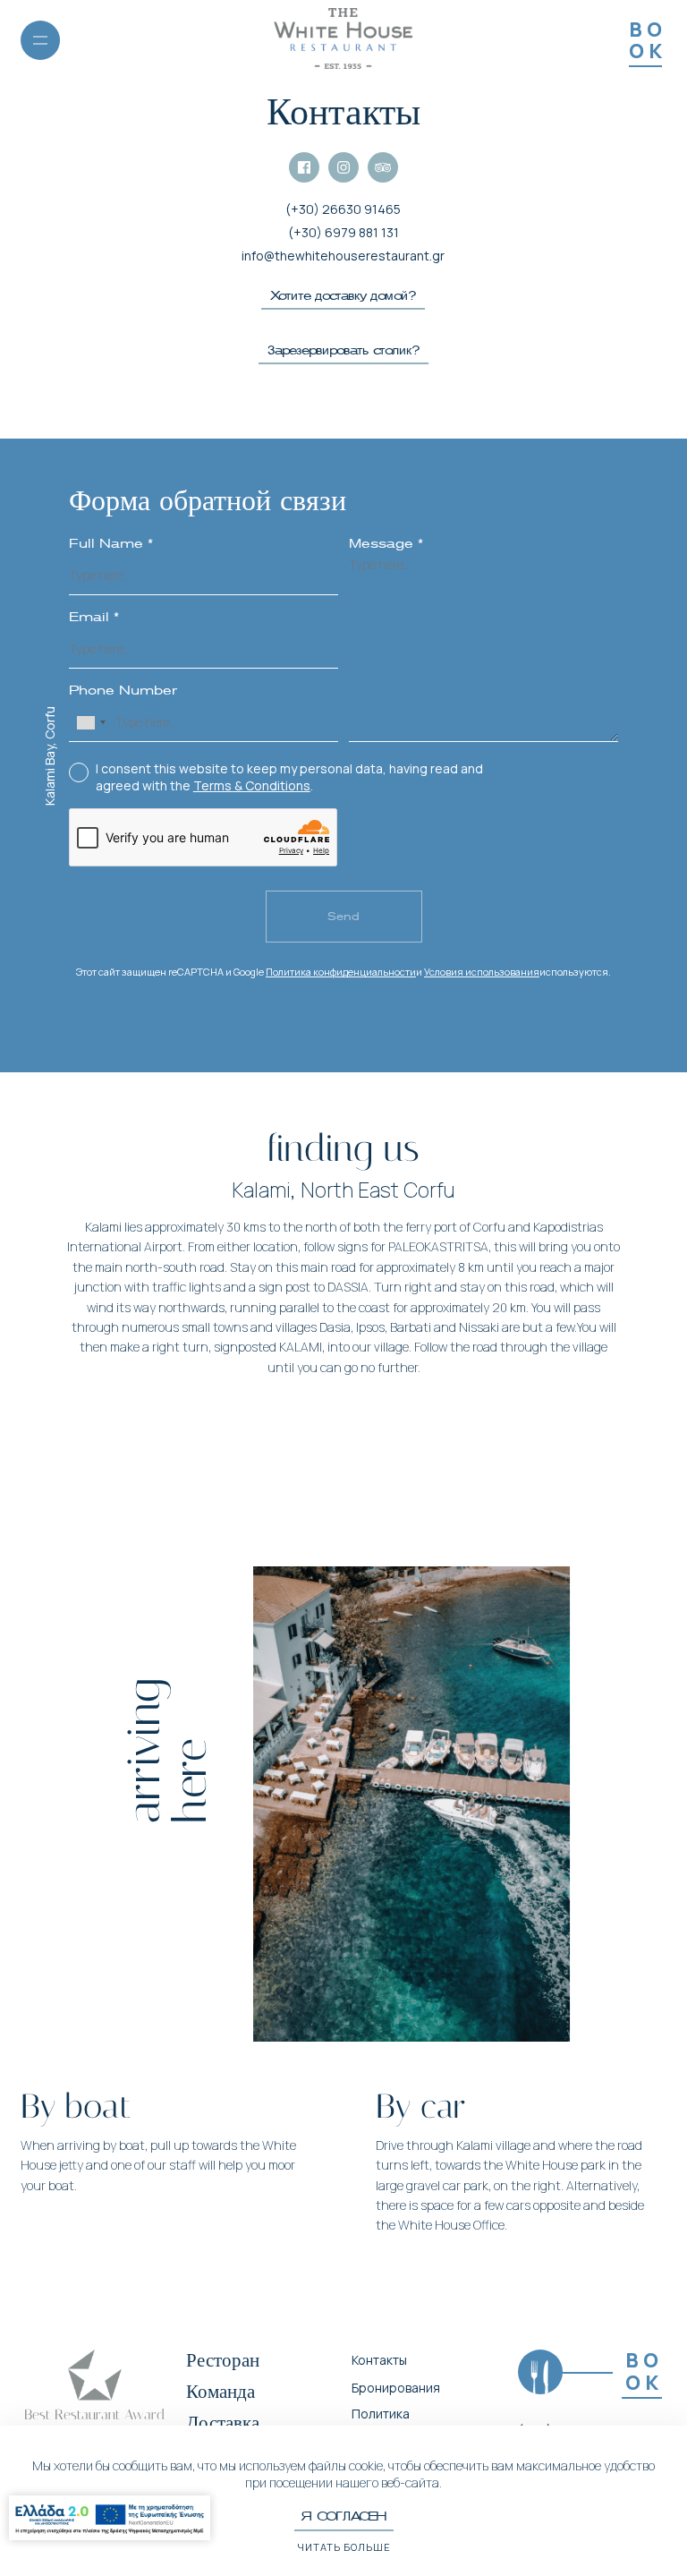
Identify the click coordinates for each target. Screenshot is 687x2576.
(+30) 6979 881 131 (343, 232)
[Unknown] (90, 722)
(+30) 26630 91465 (343, 209)
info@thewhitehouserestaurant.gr (343, 256)
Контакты (379, 2360)
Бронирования (396, 2388)
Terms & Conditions (252, 785)
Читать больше (344, 2547)
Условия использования (482, 972)
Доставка (223, 2423)
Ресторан (223, 2360)
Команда (221, 2392)
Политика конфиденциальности (341, 972)
